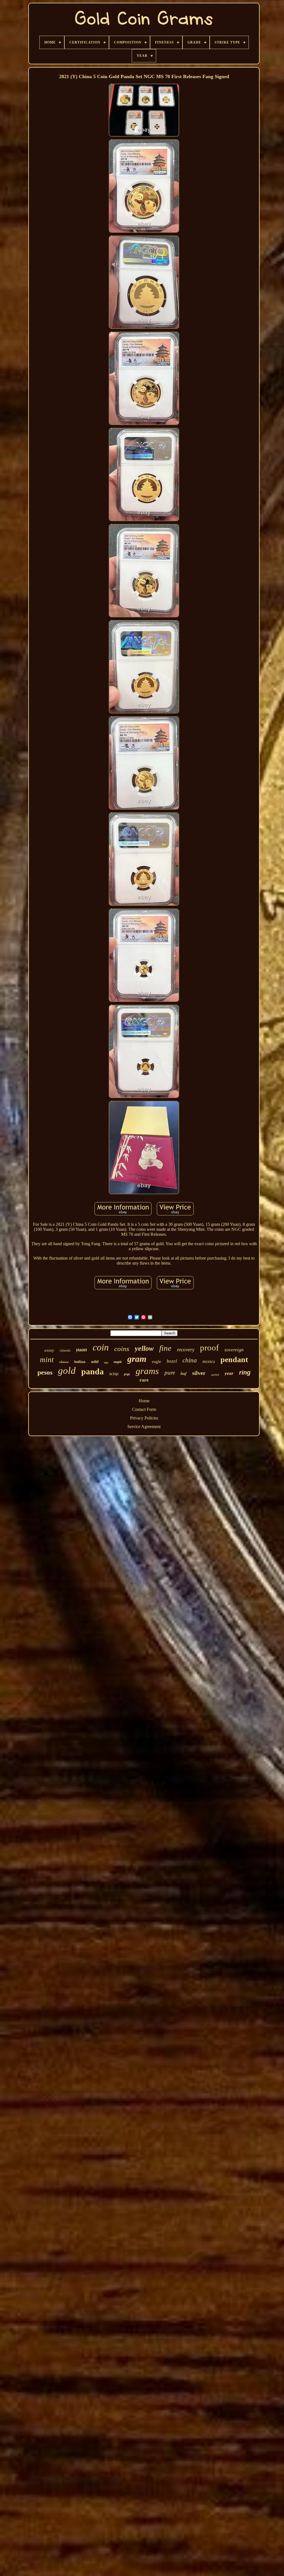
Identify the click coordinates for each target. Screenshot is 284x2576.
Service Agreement (144, 1427)
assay (49, 1350)
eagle (157, 1362)
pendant (234, 1359)
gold (67, 1371)
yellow (144, 1348)
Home (144, 1401)
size (106, 1363)
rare (144, 1380)
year (229, 1373)
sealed (215, 1375)
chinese (64, 1362)
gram (137, 1359)
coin (101, 1347)
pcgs (127, 1374)
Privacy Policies (144, 1418)
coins (122, 1349)
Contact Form (144, 1409)
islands (65, 1350)
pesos (45, 1372)
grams (147, 1371)
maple (118, 1362)
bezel (172, 1361)
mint (47, 1360)
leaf (184, 1373)
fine (165, 1348)
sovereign (234, 1350)
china (190, 1360)
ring (245, 1373)
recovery (186, 1350)
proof (209, 1348)
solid (95, 1362)
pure (170, 1373)
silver (199, 1373)
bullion (80, 1362)
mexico (209, 1361)
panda (92, 1371)
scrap (114, 1374)
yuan (82, 1350)
